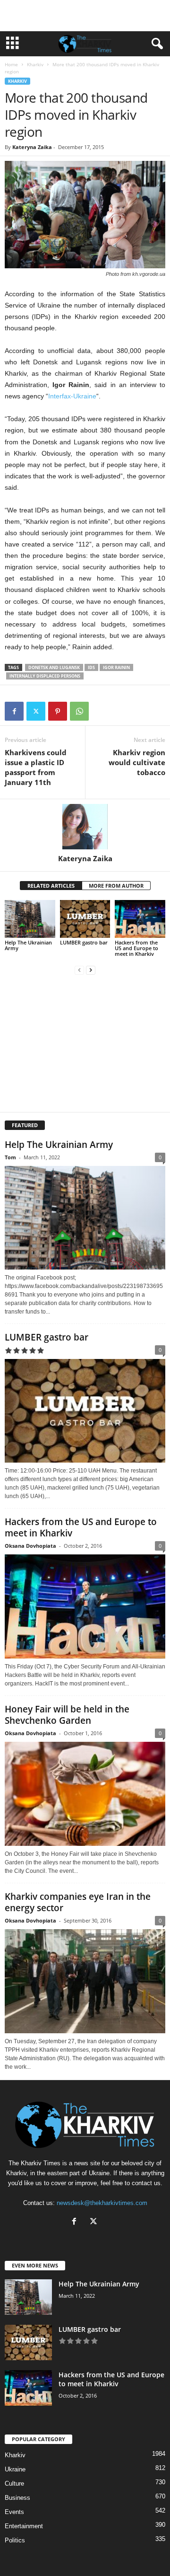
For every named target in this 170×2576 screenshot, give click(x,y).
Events (14, 2512)
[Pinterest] (58, 711)
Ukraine (15, 2469)
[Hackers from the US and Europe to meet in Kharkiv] (140, 919)
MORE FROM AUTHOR (116, 886)
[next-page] (91, 970)
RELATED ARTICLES (51, 886)
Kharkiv (35, 64)
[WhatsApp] (79, 711)
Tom (10, 1157)
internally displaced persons (45, 676)
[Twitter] (36, 711)
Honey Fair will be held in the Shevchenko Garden (67, 1715)
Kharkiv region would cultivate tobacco (137, 762)
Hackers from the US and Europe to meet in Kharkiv (136, 948)
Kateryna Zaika (32, 147)
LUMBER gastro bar (84, 942)
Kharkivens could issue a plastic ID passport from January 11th (36, 767)
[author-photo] (85, 827)
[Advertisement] (85, 16)
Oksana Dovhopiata (30, 1546)
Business (17, 2498)
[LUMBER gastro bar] (85, 919)
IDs (91, 667)
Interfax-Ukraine (72, 396)
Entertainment (24, 2526)
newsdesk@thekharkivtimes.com (102, 2203)
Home (11, 64)
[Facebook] (14, 711)
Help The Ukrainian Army (28, 945)
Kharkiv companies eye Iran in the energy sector (78, 1902)
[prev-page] (79, 970)
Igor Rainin (116, 667)
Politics (15, 2540)
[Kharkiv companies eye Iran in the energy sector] (85, 1981)
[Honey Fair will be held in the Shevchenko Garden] (85, 1794)
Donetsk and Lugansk (54, 667)
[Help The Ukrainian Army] (30, 919)
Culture (14, 2483)
